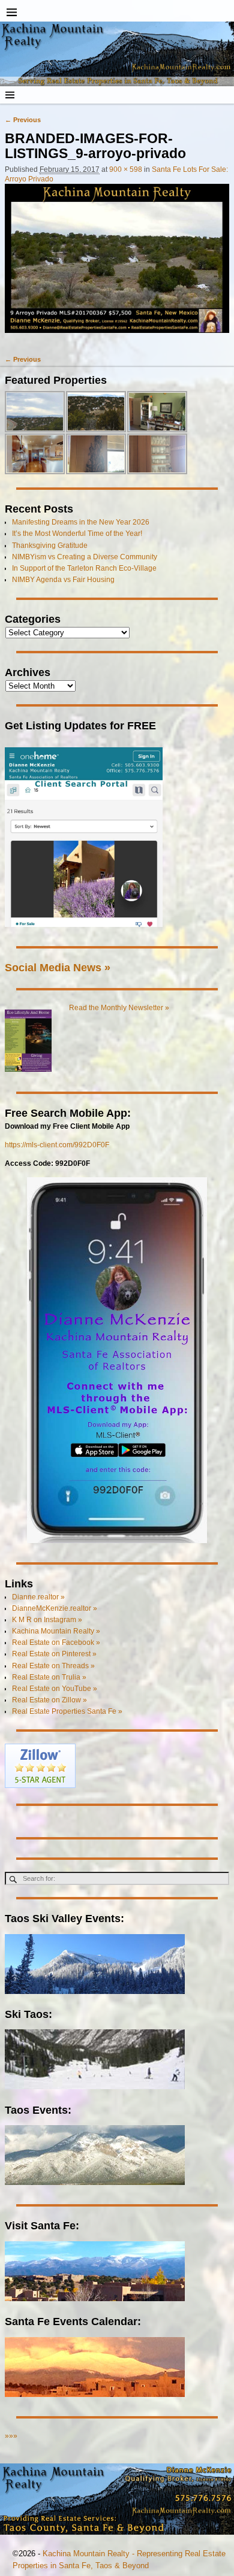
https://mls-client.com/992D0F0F (57, 1145)
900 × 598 (126, 169)
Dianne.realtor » (38, 1597)
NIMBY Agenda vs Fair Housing (63, 580)
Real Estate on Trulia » (49, 1677)
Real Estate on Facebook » (56, 1642)
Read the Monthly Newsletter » (119, 1008)
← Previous (23, 120)
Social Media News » (58, 967)
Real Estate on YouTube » (55, 1689)
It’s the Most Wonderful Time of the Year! (77, 534)
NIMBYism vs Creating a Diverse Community (85, 557)
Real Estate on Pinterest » (54, 1654)
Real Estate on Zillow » (49, 1700)
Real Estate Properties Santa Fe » (67, 1711)
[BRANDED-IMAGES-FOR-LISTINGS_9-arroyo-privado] (117, 264)
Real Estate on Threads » (53, 1666)
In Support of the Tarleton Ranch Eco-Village (84, 568)
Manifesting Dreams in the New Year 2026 (81, 522)
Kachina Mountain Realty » (56, 1631)
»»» (11, 2436)
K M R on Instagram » (47, 1620)
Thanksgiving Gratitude (50, 545)
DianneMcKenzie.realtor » (55, 1608)
